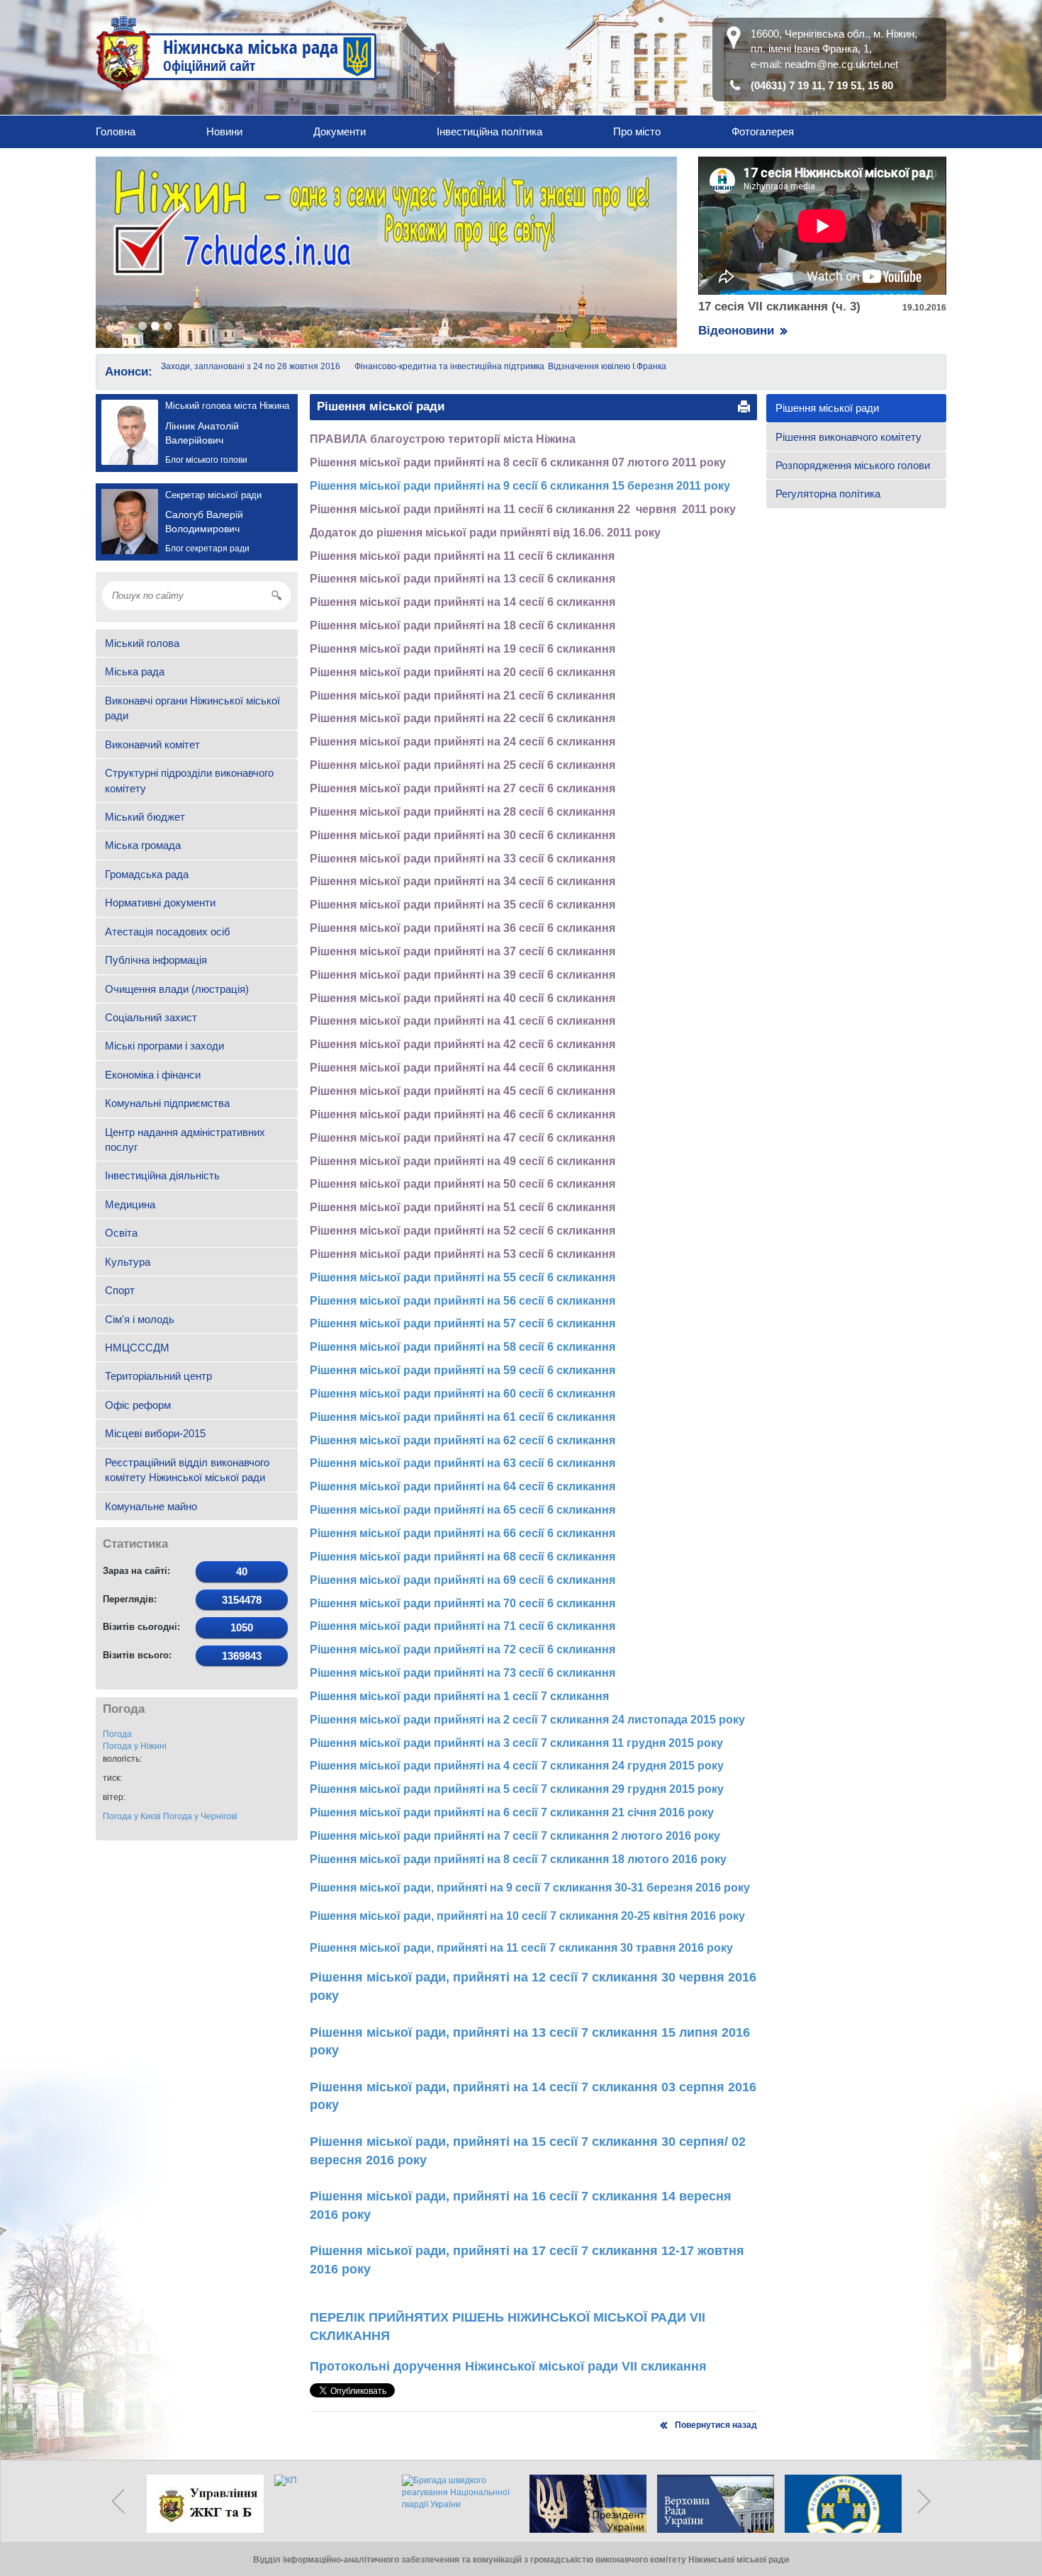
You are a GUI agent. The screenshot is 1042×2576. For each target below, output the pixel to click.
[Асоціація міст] (840, 2504)
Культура (128, 1262)
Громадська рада (147, 874)
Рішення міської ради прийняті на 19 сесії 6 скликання (463, 649)
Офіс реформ (138, 1405)
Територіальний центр (158, 1376)
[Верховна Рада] (712, 2504)
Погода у (135, 1746)
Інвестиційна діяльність (162, 1175)
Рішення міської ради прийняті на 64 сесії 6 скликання (463, 1486)
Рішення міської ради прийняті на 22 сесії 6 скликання (463, 718)
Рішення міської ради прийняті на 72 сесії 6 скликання (463, 1649)
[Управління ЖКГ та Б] (202, 2504)
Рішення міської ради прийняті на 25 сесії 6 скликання (463, 765)
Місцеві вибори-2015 (155, 1433)
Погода (117, 1734)
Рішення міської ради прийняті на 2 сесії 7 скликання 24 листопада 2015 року (527, 1720)
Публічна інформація (156, 960)
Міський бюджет (145, 817)
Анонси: (129, 372)
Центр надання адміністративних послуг (185, 1140)
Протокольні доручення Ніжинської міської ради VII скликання (508, 2366)
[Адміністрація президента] (585, 2504)
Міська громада (143, 845)
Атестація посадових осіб (168, 932)
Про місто (637, 131)
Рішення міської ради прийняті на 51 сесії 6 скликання (463, 1207)
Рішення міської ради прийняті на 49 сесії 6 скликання (463, 1161)
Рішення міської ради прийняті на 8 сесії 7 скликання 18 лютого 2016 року (518, 1859)
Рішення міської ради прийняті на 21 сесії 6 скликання (463, 696)
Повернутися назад (716, 2425)
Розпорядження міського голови (853, 465)
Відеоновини (736, 331)
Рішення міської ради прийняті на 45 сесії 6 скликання (463, 1091)
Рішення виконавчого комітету (848, 437)
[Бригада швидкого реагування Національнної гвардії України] (457, 2504)
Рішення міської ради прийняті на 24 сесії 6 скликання (463, 742)
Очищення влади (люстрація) (177, 989)
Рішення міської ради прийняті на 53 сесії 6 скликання (463, 1254)
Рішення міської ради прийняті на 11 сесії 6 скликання (462, 556)
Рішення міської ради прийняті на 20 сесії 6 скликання (463, 672)
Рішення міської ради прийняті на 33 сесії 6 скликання (463, 859)
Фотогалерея (763, 131)
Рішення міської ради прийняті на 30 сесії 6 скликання (463, 835)
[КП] (330, 2504)
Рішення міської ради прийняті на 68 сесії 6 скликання (463, 1557)
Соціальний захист (151, 1017)
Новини (224, 131)
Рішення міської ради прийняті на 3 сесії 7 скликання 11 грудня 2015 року (516, 1743)
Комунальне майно (151, 1506)
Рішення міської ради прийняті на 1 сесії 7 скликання (459, 1696)
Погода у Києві (132, 1816)
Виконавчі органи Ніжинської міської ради (192, 708)
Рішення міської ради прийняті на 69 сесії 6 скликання (463, 1580)
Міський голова (142, 643)
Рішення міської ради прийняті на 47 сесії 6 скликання (463, 1138)
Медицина (130, 1204)
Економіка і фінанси (153, 1075)
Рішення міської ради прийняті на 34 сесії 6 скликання (463, 881)
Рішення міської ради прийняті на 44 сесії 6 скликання (463, 1068)
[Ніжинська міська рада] (237, 53)
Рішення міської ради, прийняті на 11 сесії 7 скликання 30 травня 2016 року (523, 1948)
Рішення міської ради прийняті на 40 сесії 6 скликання (463, 998)
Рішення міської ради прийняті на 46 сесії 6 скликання (463, 1114)
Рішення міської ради (827, 408)
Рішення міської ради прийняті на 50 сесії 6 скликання (463, 1184)
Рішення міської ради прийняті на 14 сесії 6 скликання (463, 602)
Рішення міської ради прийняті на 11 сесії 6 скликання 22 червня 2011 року (523, 509)
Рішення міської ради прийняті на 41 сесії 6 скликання (463, 1021)
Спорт (120, 1290)
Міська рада (135, 671)
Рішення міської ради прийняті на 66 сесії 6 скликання (463, 1533)
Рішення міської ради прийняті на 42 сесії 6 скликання (463, 1044)
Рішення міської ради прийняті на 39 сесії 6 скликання (463, 975)
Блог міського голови (206, 460)
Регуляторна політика (828, 494)
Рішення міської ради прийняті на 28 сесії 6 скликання (463, 812)
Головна (116, 131)
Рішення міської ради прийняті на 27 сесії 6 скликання (463, 788)
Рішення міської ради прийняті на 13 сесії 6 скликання (463, 579)
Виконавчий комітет (152, 744)
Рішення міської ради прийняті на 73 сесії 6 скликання (463, 1673)
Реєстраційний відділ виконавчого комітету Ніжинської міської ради (187, 1470)
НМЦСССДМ (137, 1348)
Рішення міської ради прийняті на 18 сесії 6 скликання (463, 625)
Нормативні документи (160, 902)
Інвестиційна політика (489, 131)
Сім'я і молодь (140, 1319)
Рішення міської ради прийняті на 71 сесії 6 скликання (463, 1626)
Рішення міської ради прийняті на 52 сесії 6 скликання (463, 1231)
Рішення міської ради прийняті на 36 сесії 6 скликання (463, 928)
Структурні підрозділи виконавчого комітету (189, 780)
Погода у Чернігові (200, 1816)
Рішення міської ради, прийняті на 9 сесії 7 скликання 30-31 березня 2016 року (530, 1888)
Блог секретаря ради (207, 549)
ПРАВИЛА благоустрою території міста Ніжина (443, 439)
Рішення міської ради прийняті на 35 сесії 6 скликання (463, 905)
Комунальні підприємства (167, 1103)
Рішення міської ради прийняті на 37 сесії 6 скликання (463, 951)
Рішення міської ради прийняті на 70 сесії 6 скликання (463, 1603)
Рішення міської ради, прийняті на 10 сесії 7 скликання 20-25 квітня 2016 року (527, 1916)
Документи (340, 131)
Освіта (121, 1233)
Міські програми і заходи (164, 1046)
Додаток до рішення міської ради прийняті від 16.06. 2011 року (485, 533)
